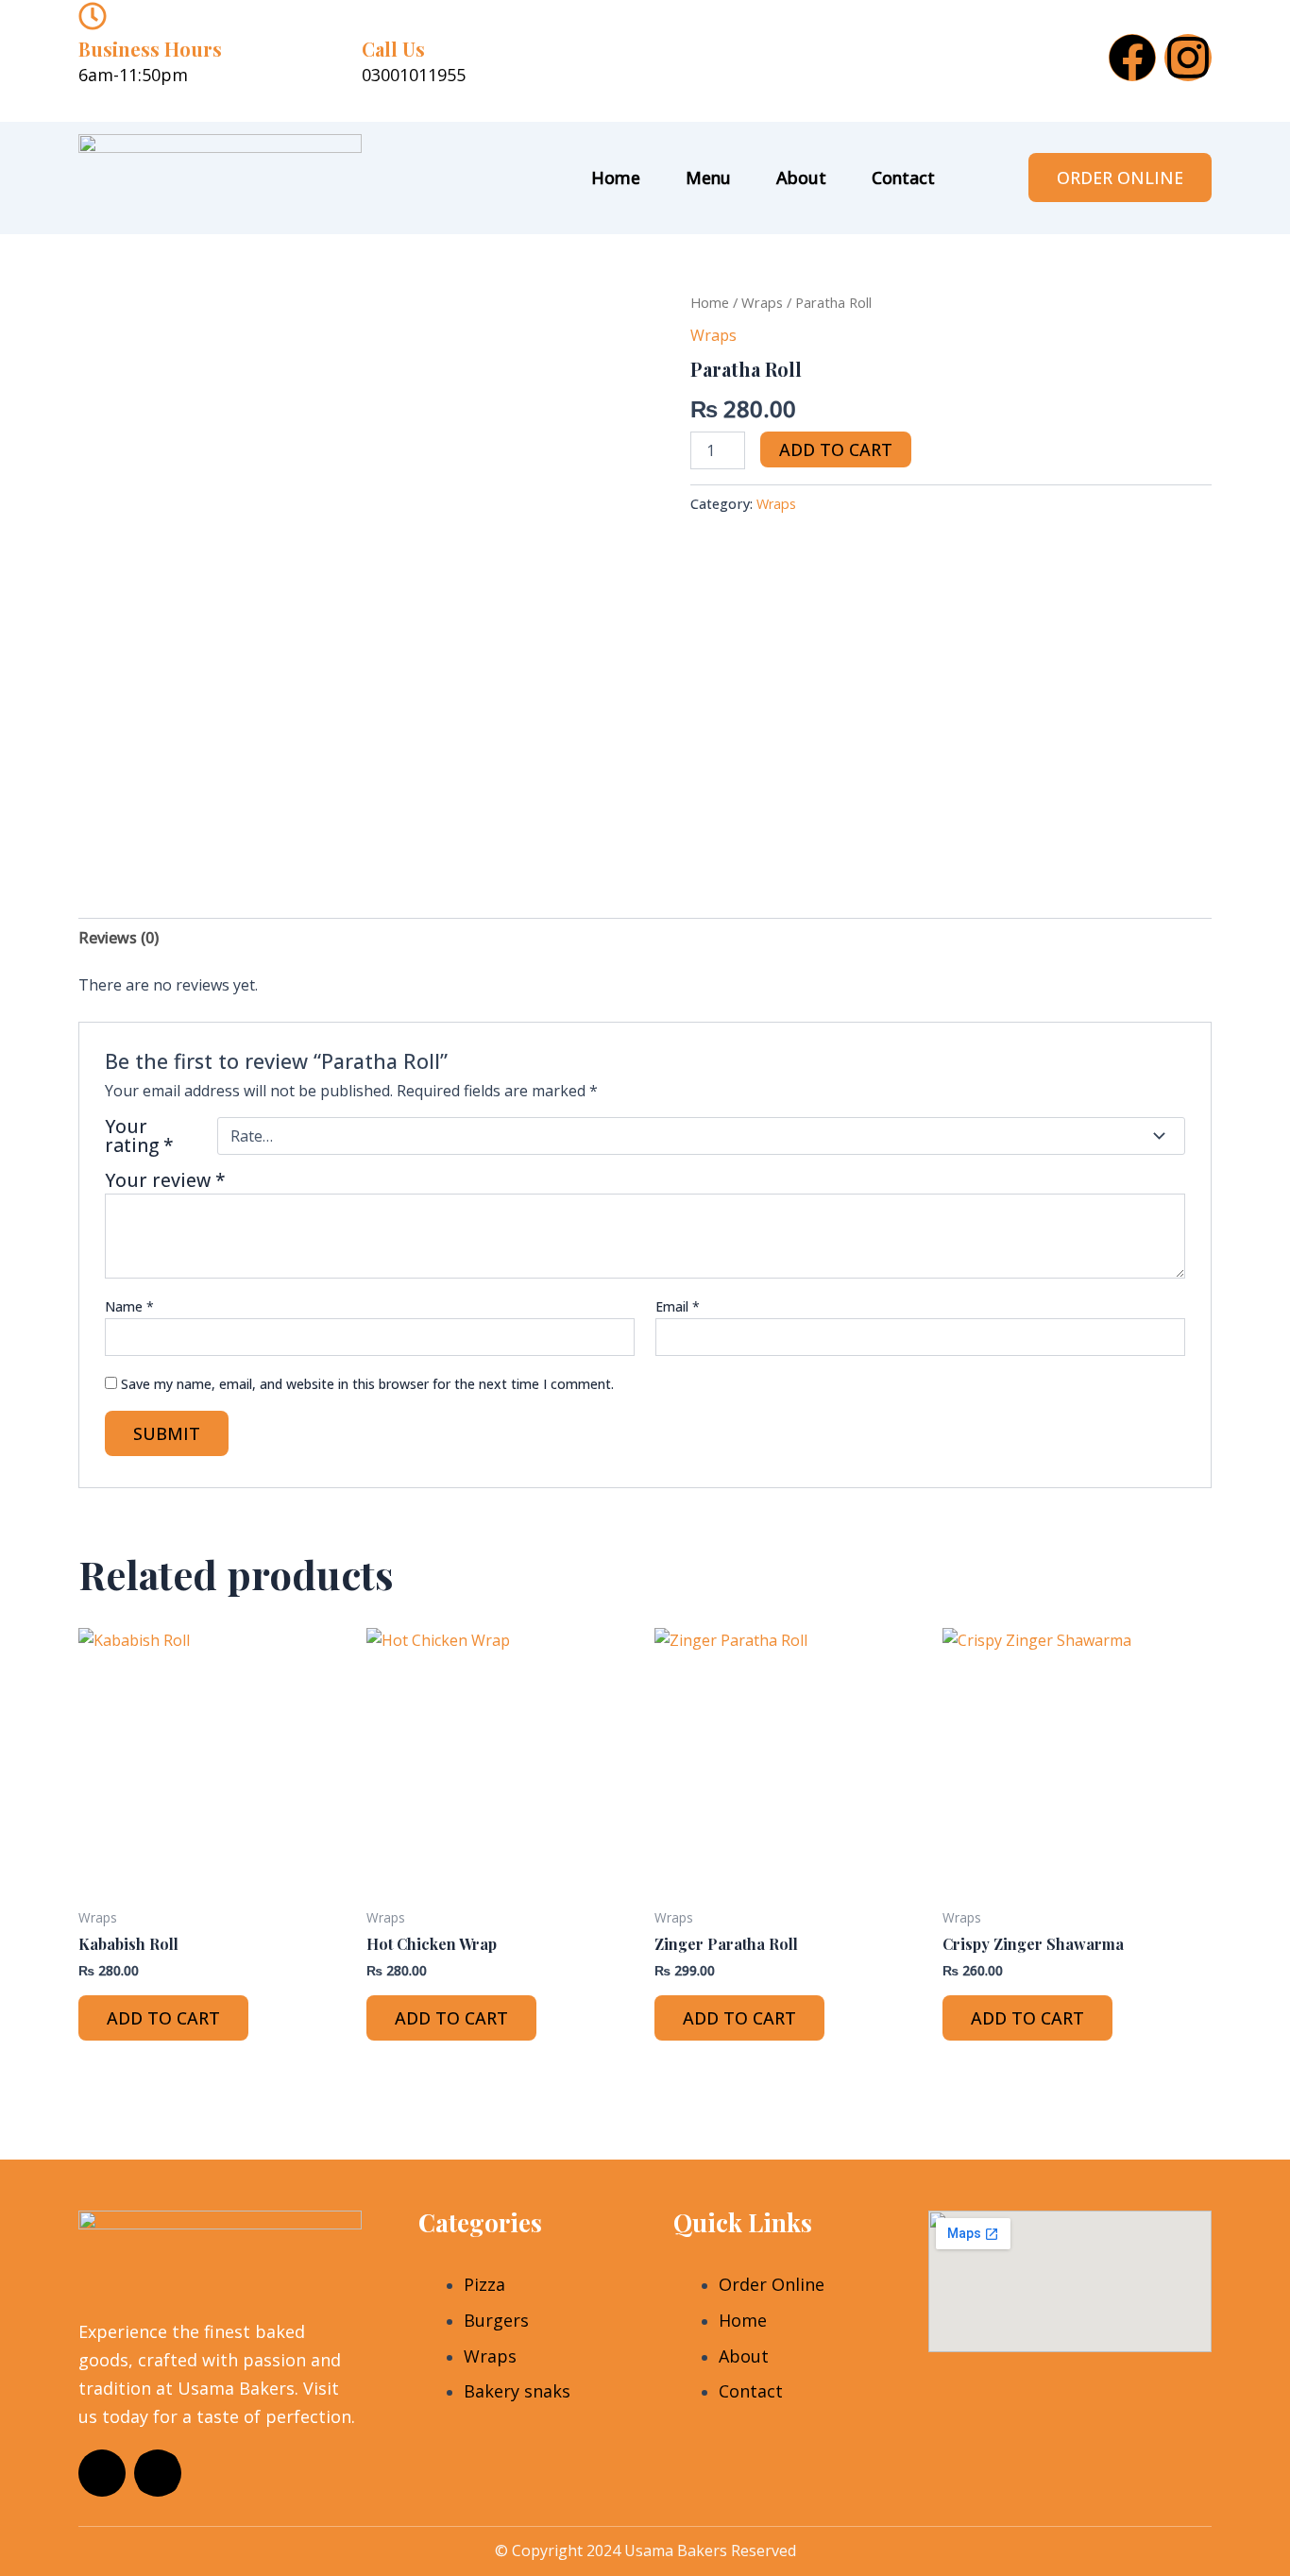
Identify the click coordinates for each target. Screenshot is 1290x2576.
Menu (708, 178)
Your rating (139, 1136)
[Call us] (376, 16)
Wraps (762, 302)
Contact (903, 178)
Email (678, 1306)
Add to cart (836, 449)
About (801, 178)
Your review (165, 1180)
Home (616, 178)
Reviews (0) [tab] (119, 938)
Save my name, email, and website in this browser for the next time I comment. (367, 1384)
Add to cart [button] (163, 2018)
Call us (393, 49)
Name (129, 1306)
